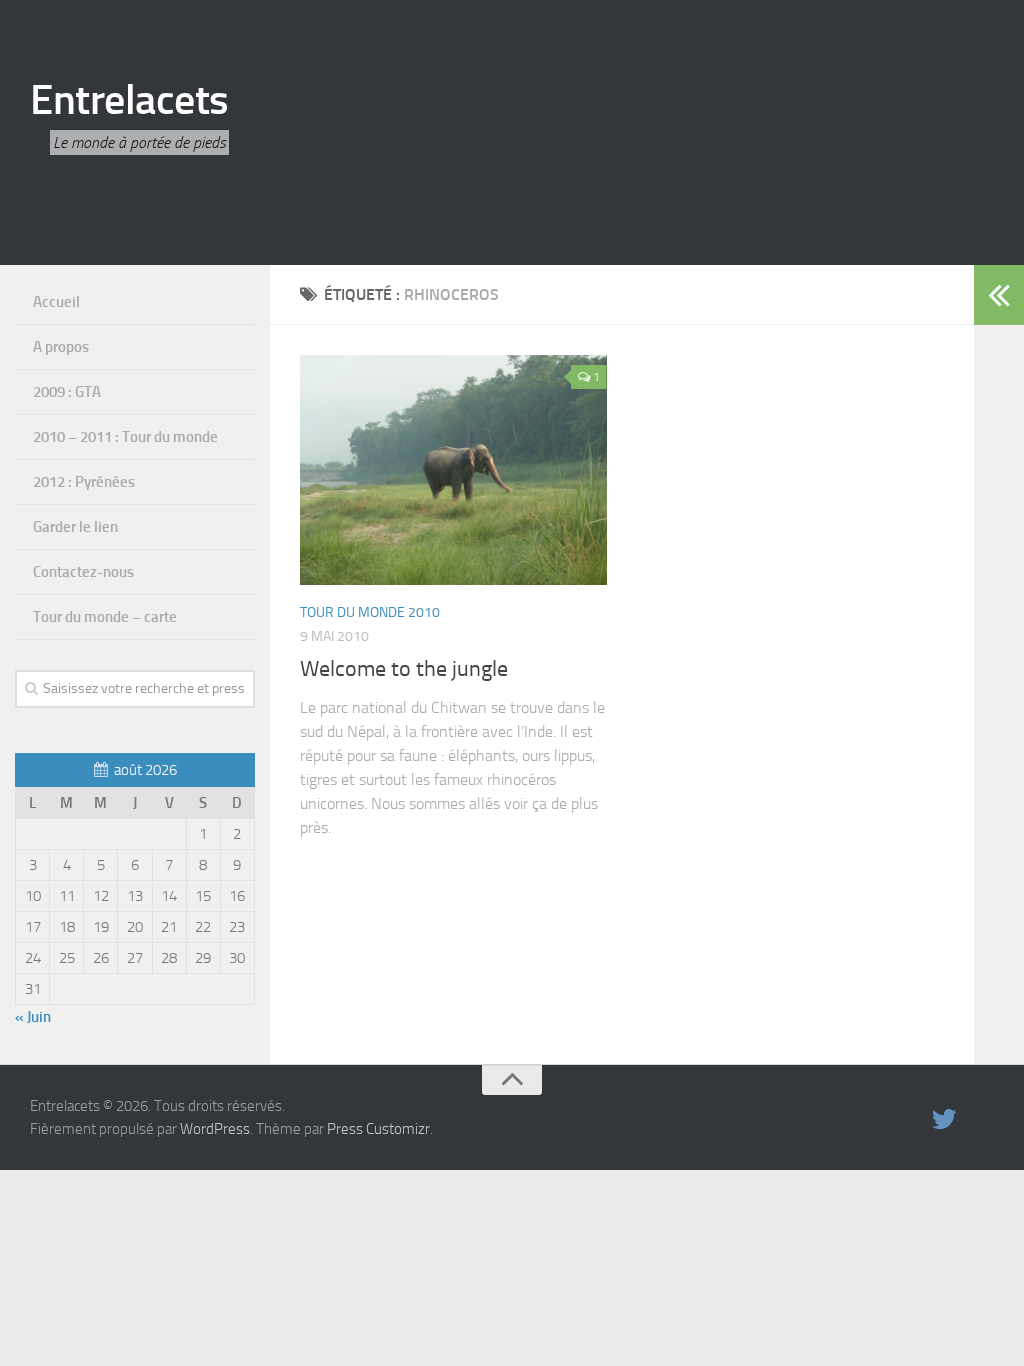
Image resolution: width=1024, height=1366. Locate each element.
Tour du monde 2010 (370, 612)
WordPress (215, 1129)
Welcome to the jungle (404, 669)
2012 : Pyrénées (84, 482)
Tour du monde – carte (105, 617)
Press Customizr (378, 1129)
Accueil (56, 302)
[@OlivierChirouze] (944, 1119)
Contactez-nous (83, 572)
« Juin (33, 1017)
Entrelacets (129, 100)
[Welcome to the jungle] (453, 470)
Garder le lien (75, 527)
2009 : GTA (67, 392)
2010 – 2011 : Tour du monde (125, 437)
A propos (61, 347)
